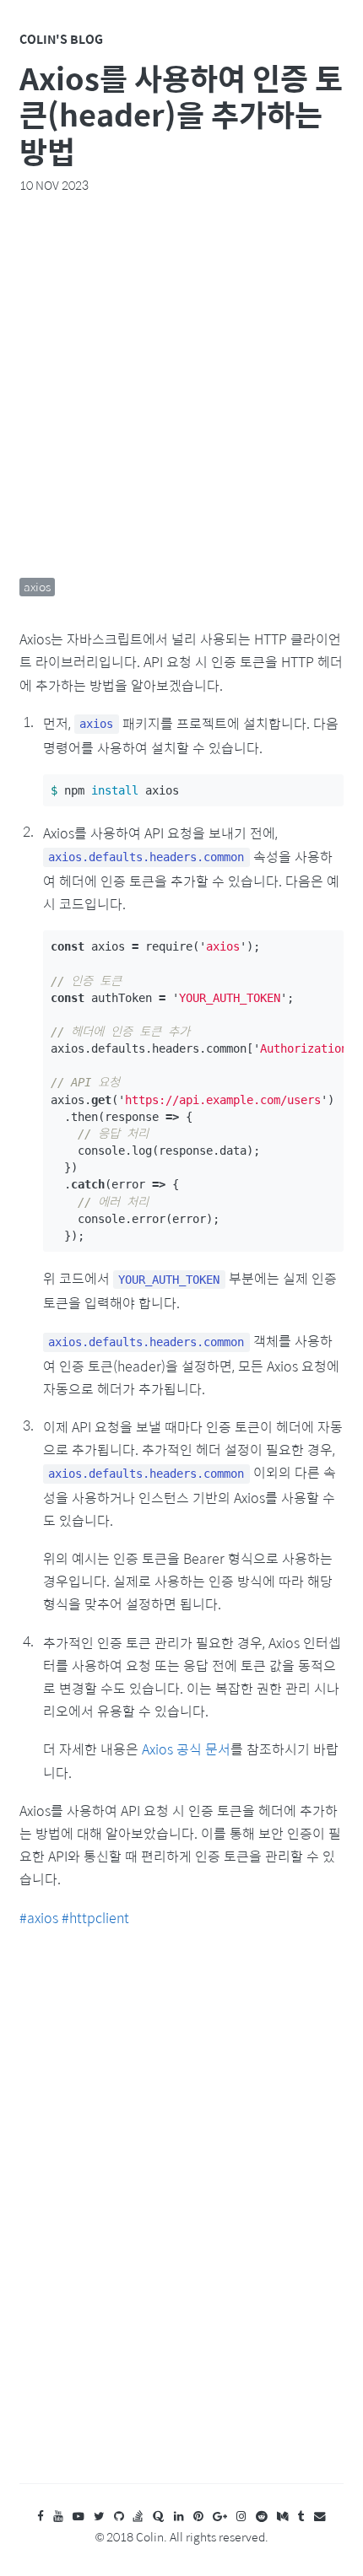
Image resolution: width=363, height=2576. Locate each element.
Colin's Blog (61, 39)
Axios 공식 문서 (186, 1749)
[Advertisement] (181, 385)
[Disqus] (181, 2222)
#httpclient (95, 1918)
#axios (39, 1918)
